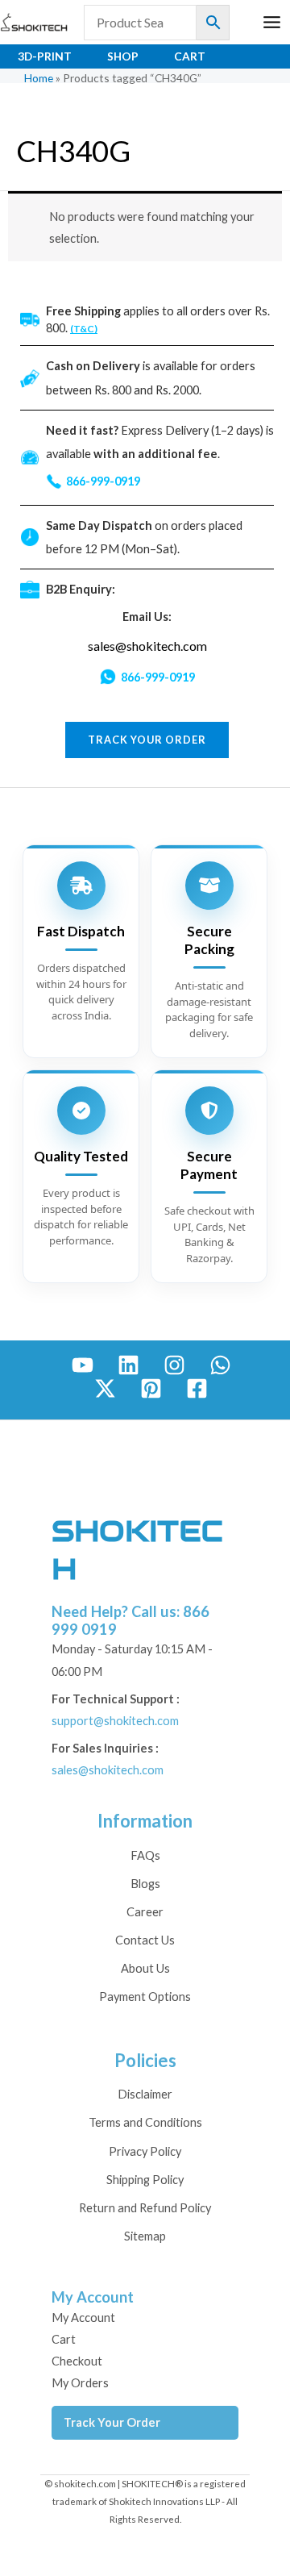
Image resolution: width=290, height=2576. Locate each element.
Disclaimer (145, 2094)
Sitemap (145, 2236)
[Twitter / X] (105, 1388)
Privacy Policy (145, 2151)
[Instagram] (174, 1365)
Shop (123, 56)
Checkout (77, 2361)
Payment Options (145, 1997)
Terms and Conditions (145, 2122)
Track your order (147, 740)
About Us (145, 1968)
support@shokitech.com (115, 1721)
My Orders (80, 2383)
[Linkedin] (128, 1365)
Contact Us (145, 1940)
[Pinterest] (151, 1388)
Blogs (145, 1884)
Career (145, 1912)
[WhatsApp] (220, 1365)
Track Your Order (112, 2422)
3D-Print (45, 56)
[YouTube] (83, 1365)
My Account (83, 2318)
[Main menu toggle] (272, 22)
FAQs (145, 1855)
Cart (190, 56)
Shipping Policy (145, 2180)
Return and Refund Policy (145, 2208)
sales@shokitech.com (147, 646)
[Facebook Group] (197, 1388)
